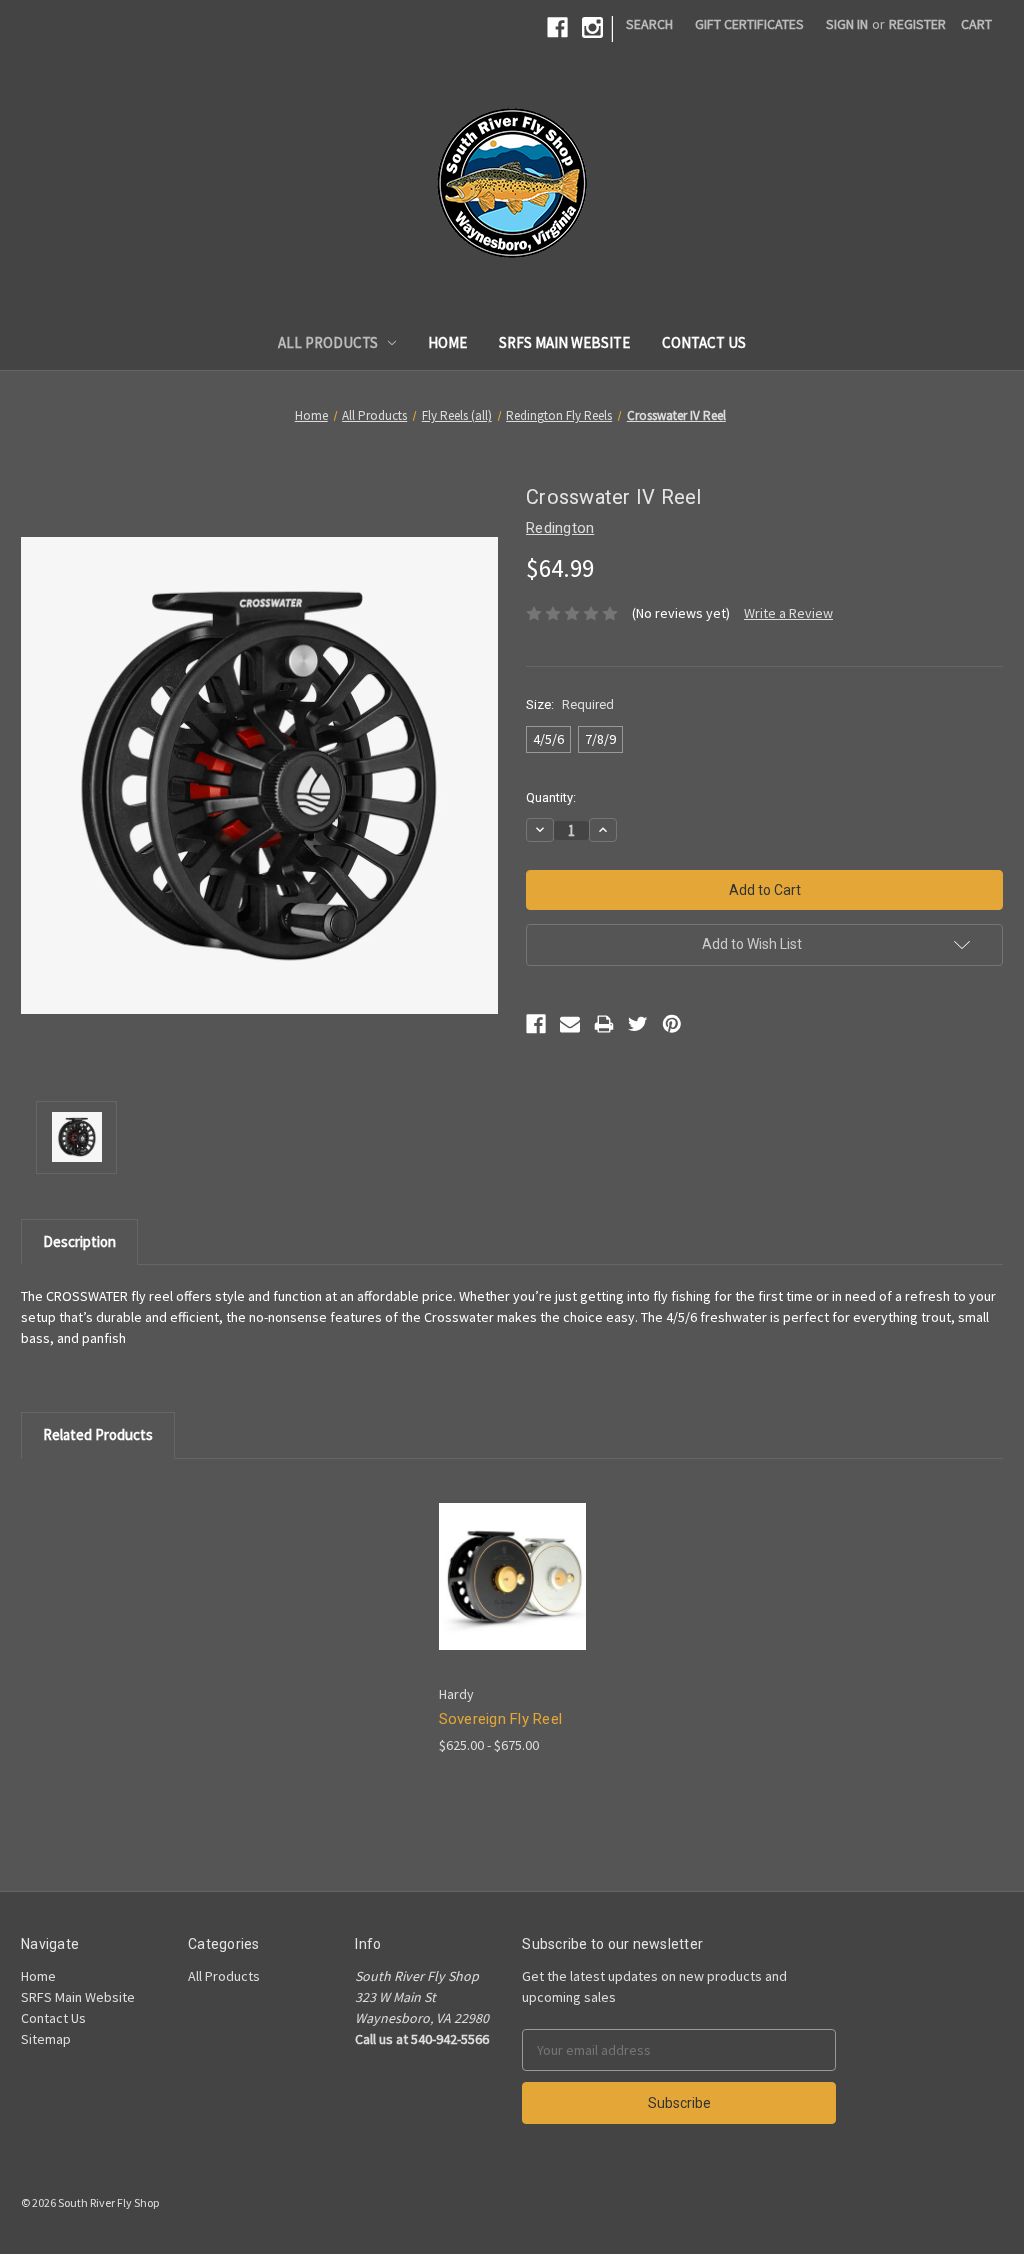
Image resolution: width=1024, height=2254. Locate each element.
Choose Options (512, 1593)
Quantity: (551, 797)
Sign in (847, 24)
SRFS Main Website (564, 342)
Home (447, 342)
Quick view (496, 1558)
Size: (570, 704)
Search (649, 24)
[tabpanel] (512, 1618)
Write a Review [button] (788, 613)
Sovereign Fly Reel (501, 1719)
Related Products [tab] (98, 1434)
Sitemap (46, 2039)
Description (79, 1241)
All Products (328, 342)
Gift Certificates (749, 24)
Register (917, 24)
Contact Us (704, 342)
